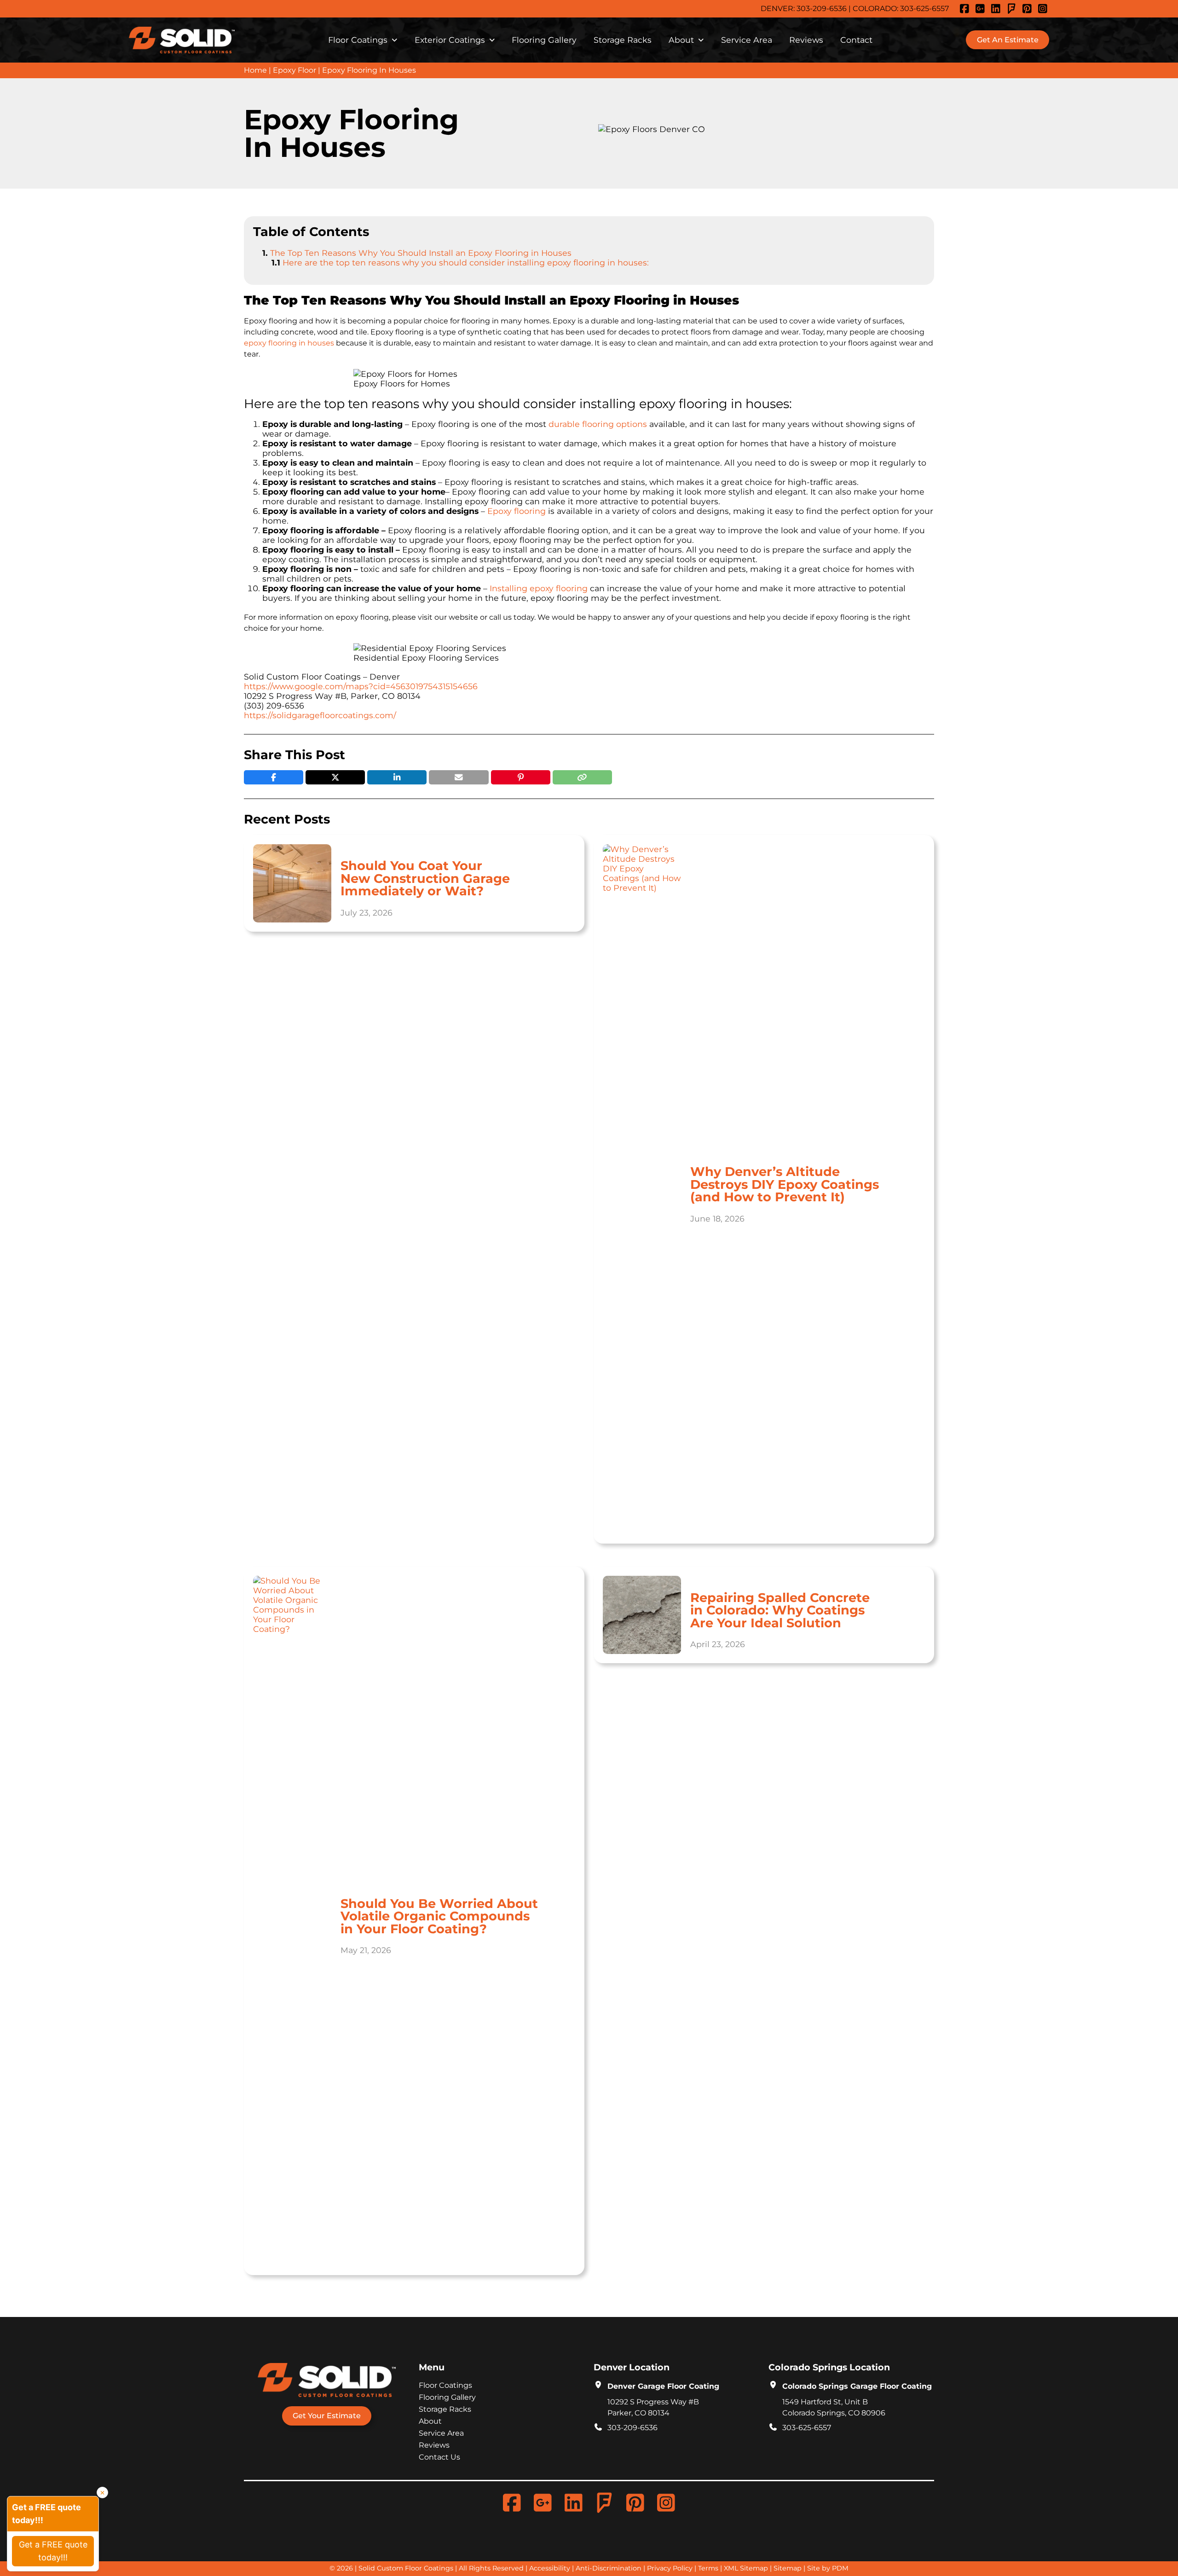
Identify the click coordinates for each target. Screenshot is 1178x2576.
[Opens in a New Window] (966, 9)
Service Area (747, 40)
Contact (856, 40)
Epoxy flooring (517, 511)
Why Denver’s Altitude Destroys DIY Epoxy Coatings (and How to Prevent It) (785, 1184)
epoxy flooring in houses (289, 343)
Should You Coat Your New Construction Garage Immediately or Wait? (425, 878)
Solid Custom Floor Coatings (406, 2568)
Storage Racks (623, 40)
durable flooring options (598, 424)
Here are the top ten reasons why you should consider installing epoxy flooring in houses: (466, 262)
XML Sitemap (746, 2568)
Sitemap (788, 2568)
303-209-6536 (822, 9)
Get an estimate (1008, 40)
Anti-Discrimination (609, 2568)
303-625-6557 (924, 9)
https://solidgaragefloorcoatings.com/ (320, 715)
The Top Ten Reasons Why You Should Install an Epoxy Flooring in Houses (421, 253)
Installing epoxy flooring (539, 588)
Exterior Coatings (450, 40)
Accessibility (550, 2568)
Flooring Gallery (544, 40)
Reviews (806, 40)
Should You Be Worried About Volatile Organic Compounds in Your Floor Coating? (439, 1916)
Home (255, 70)
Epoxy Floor (294, 70)
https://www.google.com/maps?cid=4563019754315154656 (361, 686)
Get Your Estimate (327, 2416)
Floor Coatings (358, 40)
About (681, 40)
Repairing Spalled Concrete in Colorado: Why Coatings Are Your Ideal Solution (780, 1610)
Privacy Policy (670, 2568)
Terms (708, 2568)
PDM (840, 2568)
